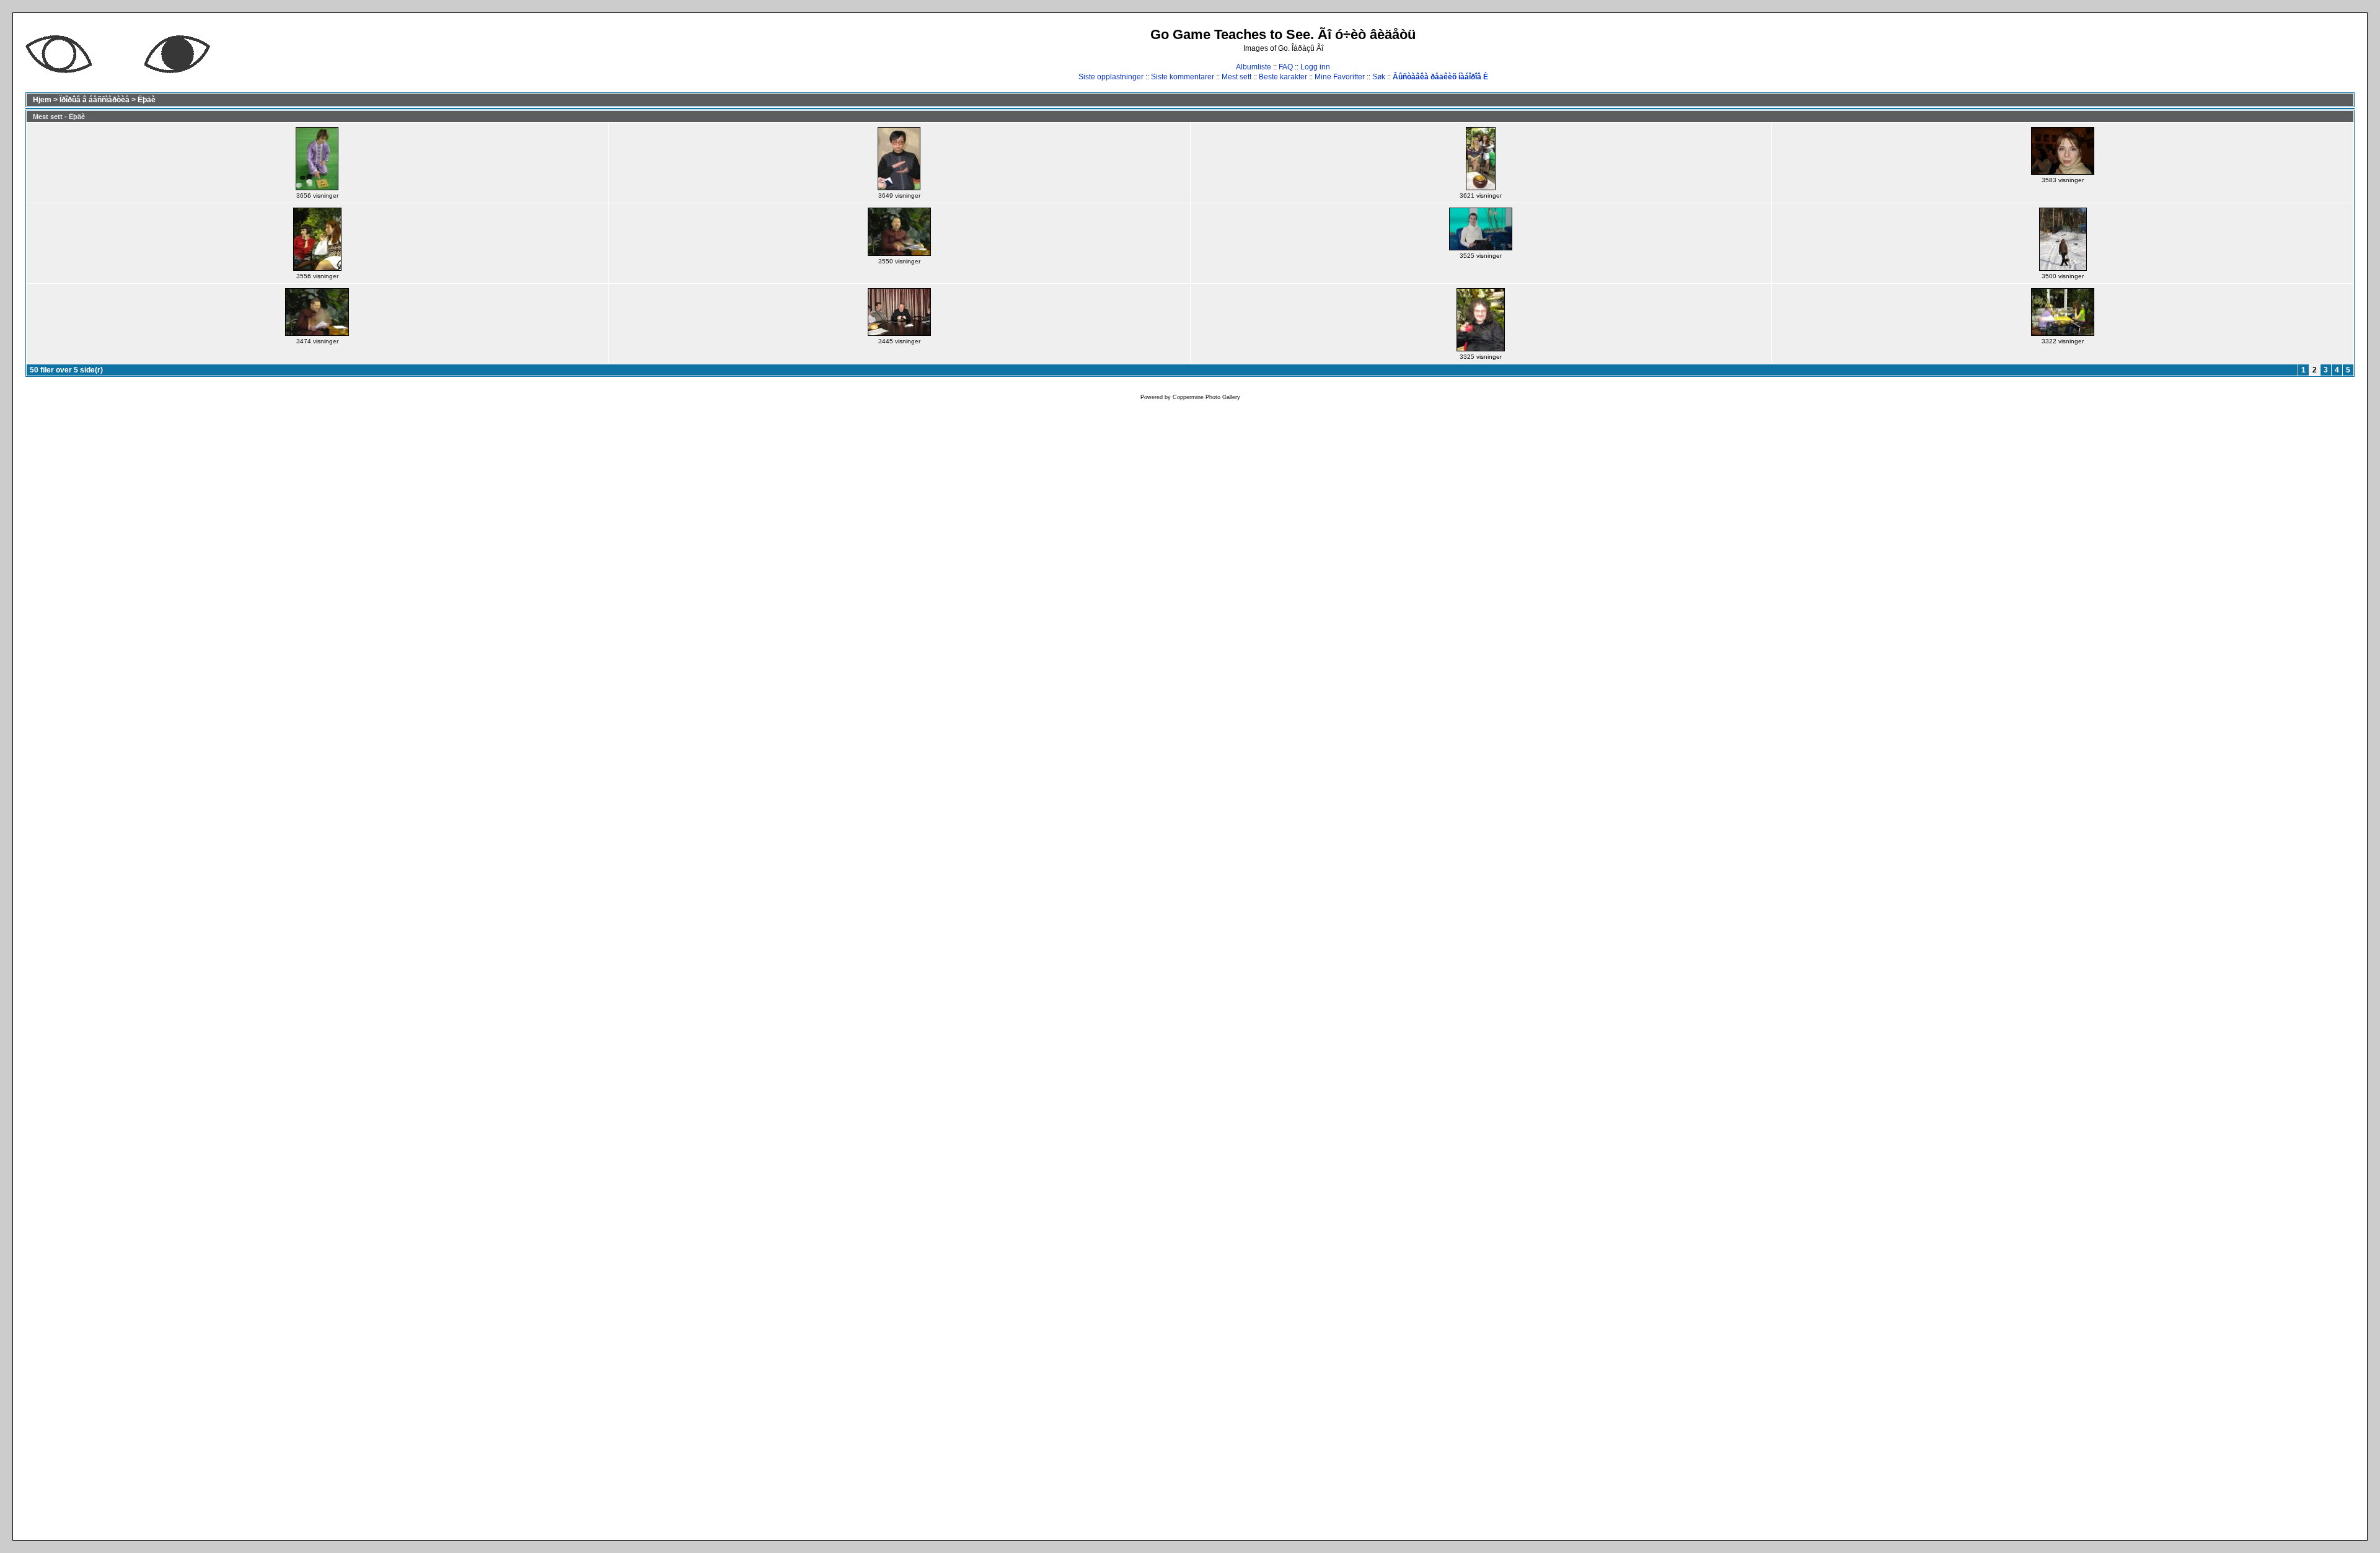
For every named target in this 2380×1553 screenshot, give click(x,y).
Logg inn (1315, 67)
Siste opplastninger (1111, 77)
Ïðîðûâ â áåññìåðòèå (95, 100)
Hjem (42, 100)
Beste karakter (1283, 77)
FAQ (1286, 67)
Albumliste (1254, 67)
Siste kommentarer (1183, 77)
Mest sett (1236, 77)
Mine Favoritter (1340, 77)
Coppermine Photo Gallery (1206, 397)
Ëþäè (147, 100)
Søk (1379, 77)
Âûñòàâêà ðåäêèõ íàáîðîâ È (1440, 77)
